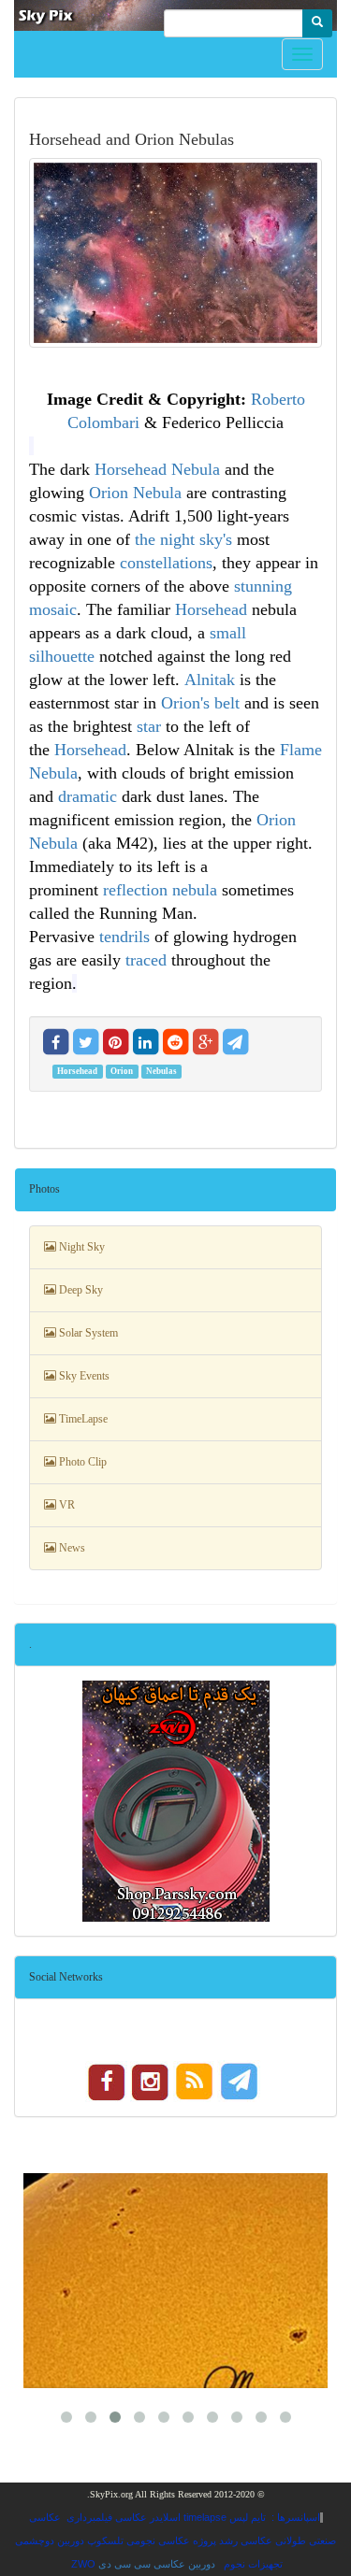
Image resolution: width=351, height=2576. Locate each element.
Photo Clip (81, 1462)
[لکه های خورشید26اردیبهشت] (175, 2281)
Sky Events (83, 1376)
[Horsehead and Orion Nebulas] (175, 253)
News (71, 1548)
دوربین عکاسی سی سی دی (157, 2564)
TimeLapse (82, 1419)
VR (66, 1505)
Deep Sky (80, 1290)
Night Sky (80, 1247)
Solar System (87, 1333)
